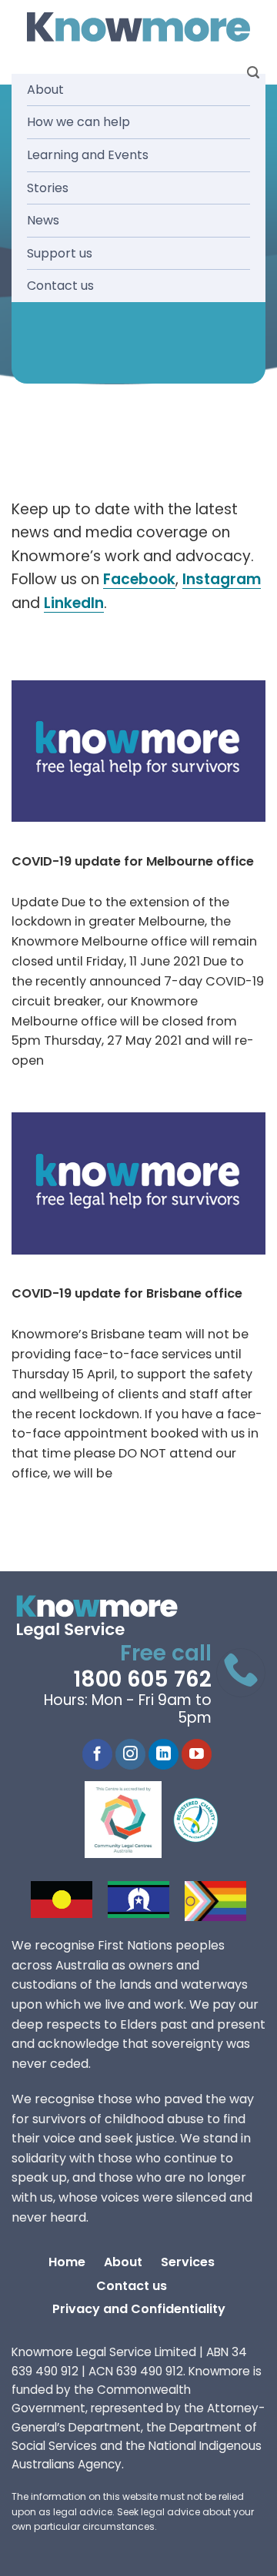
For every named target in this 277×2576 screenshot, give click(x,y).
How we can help (78, 122)
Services (188, 2262)
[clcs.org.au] (135, 1820)
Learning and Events (88, 155)
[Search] (253, 73)
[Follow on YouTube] (197, 1754)
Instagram (222, 579)
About (45, 90)
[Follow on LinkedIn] (164, 1754)
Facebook (139, 579)
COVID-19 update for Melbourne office (133, 861)
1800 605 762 (142, 1679)
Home (67, 2262)
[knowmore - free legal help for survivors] (106, 1617)
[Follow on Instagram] (130, 1754)
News (43, 220)
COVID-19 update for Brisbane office (127, 1293)
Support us (60, 253)
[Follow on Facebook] (97, 1754)
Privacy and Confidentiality (139, 2309)
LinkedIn (74, 603)
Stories (48, 188)
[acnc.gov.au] (196, 1820)
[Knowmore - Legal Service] (138, 27)
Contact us (60, 286)
